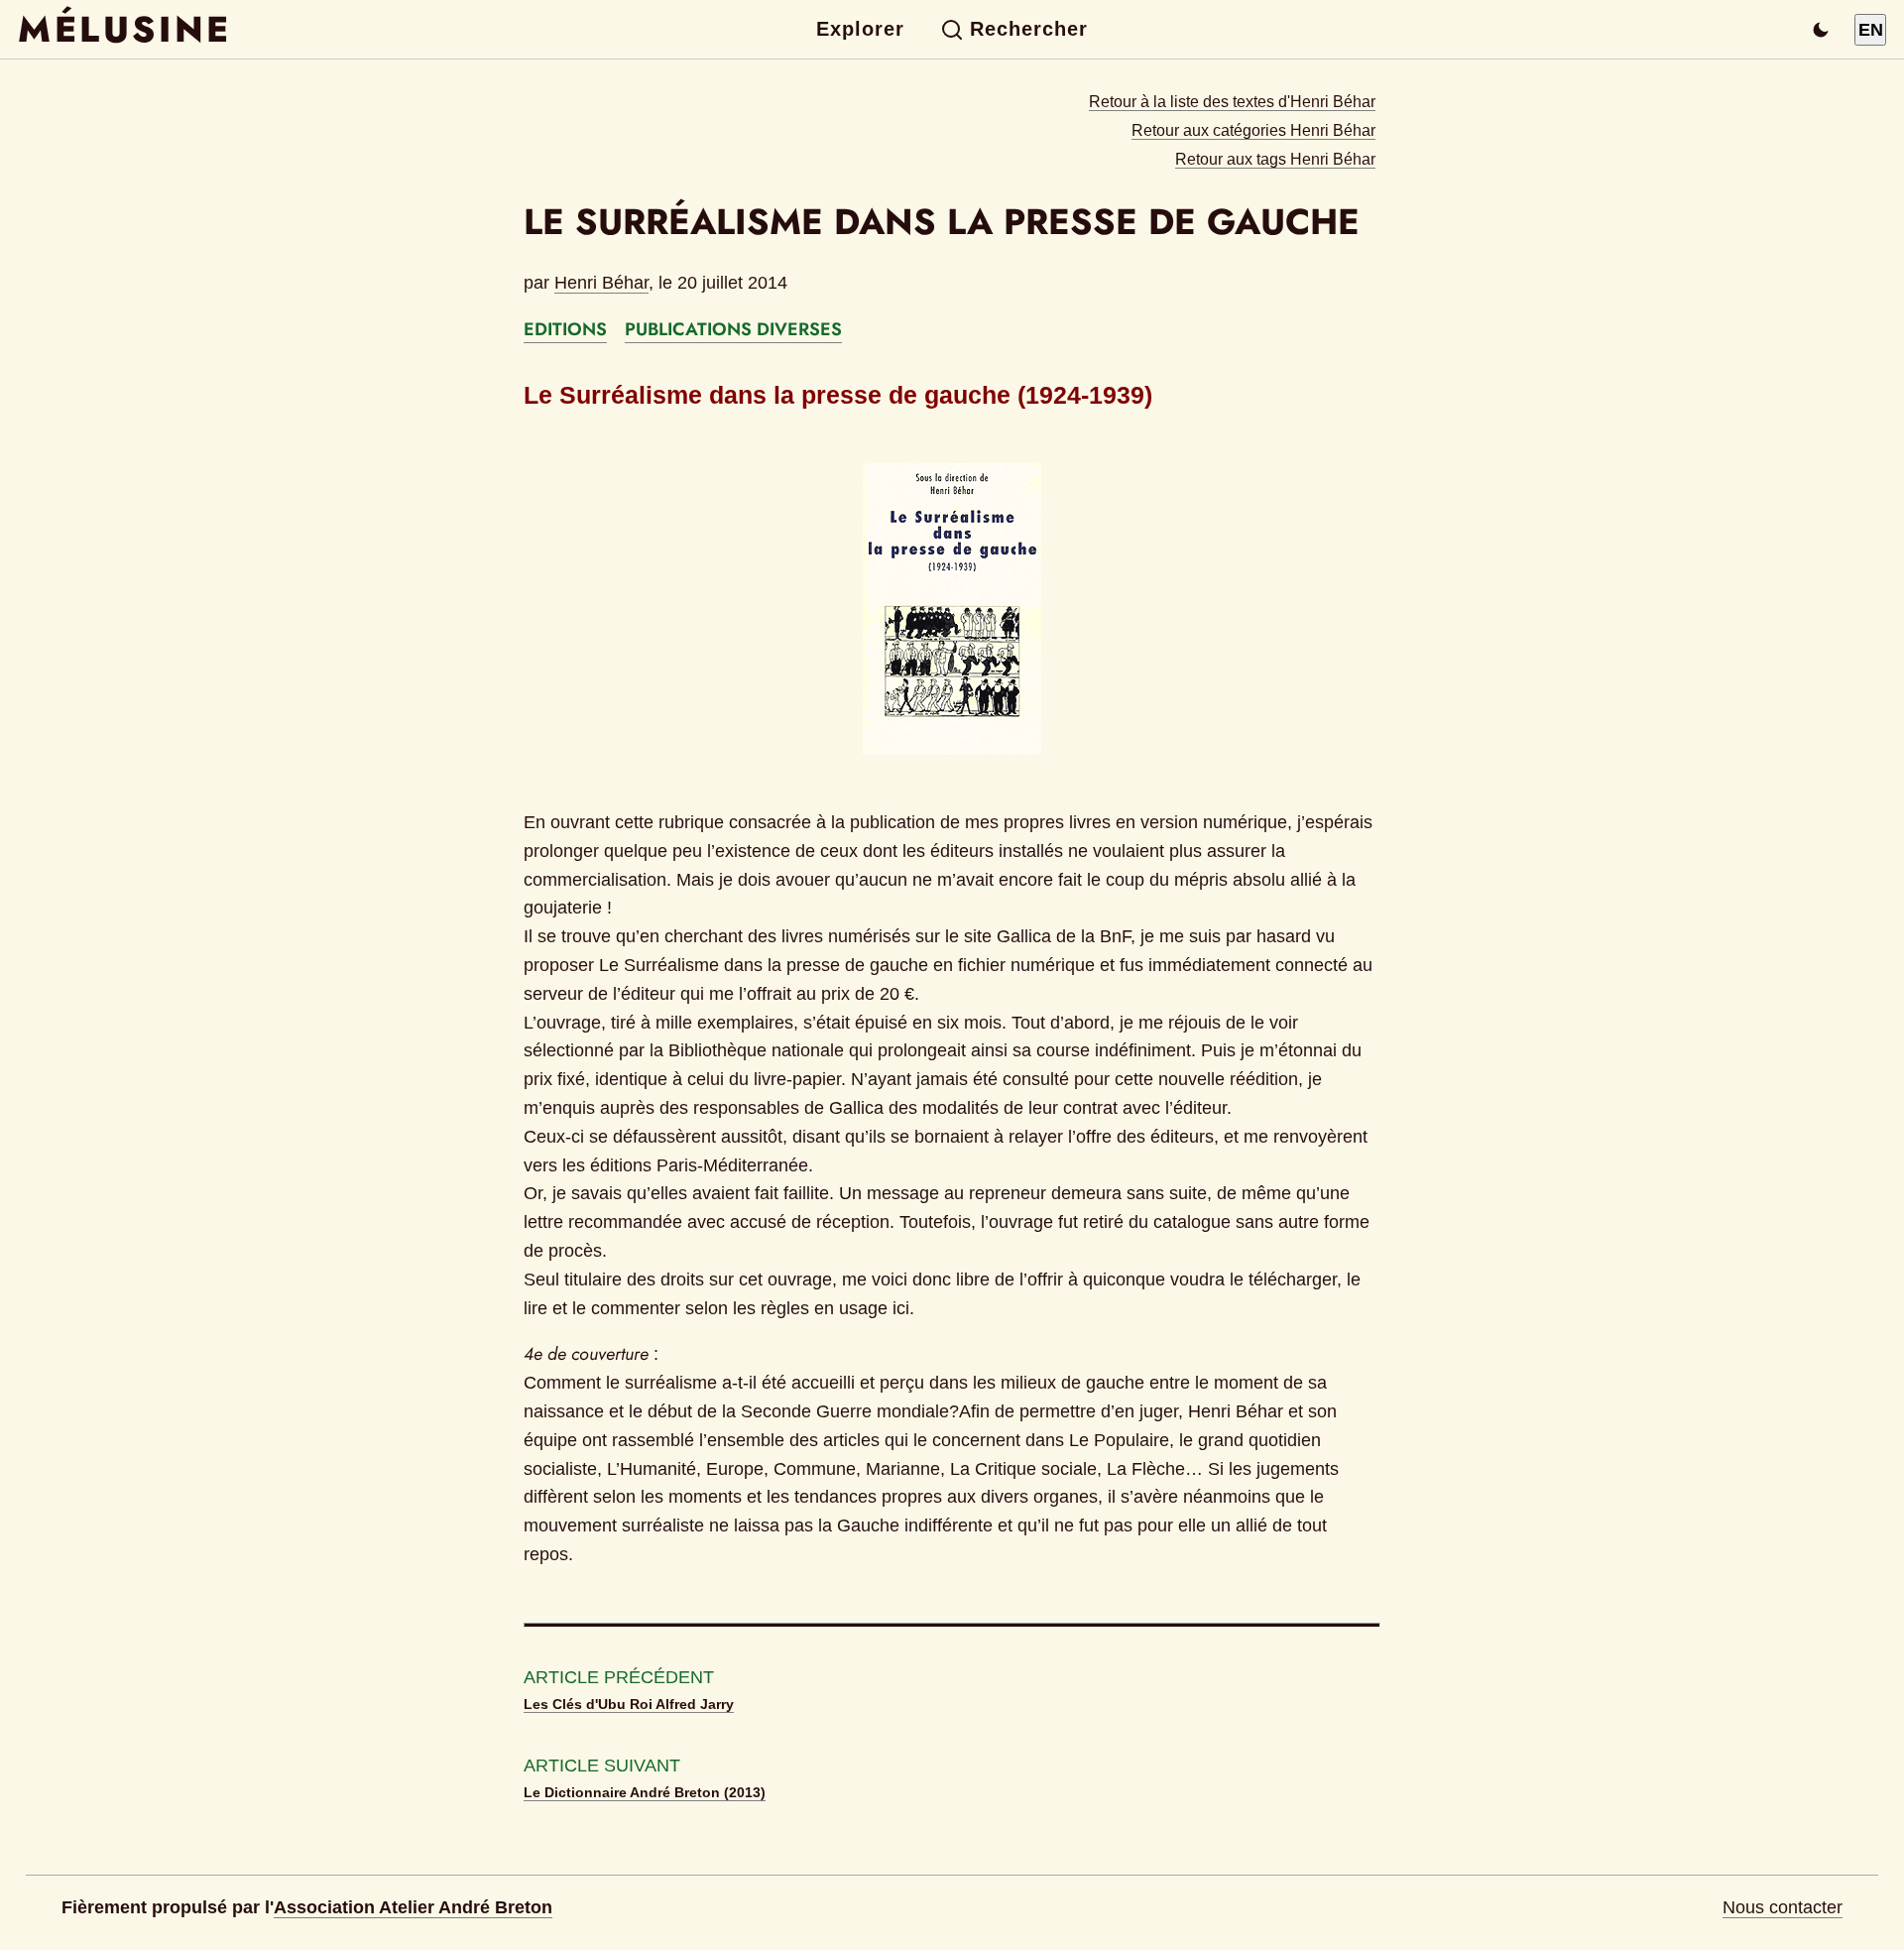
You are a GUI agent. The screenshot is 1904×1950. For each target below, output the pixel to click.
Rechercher (1029, 29)
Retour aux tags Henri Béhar (1275, 159)
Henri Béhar (601, 283)
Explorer (860, 29)
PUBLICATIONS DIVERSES (733, 329)
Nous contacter (1783, 1907)
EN (1871, 30)
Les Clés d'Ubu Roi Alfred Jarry (629, 1704)
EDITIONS (565, 329)
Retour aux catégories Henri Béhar (1253, 130)
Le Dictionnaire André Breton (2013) (645, 1792)
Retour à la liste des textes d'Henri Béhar (1232, 101)
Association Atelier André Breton (413, 1907)
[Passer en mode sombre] (1821, 30)
